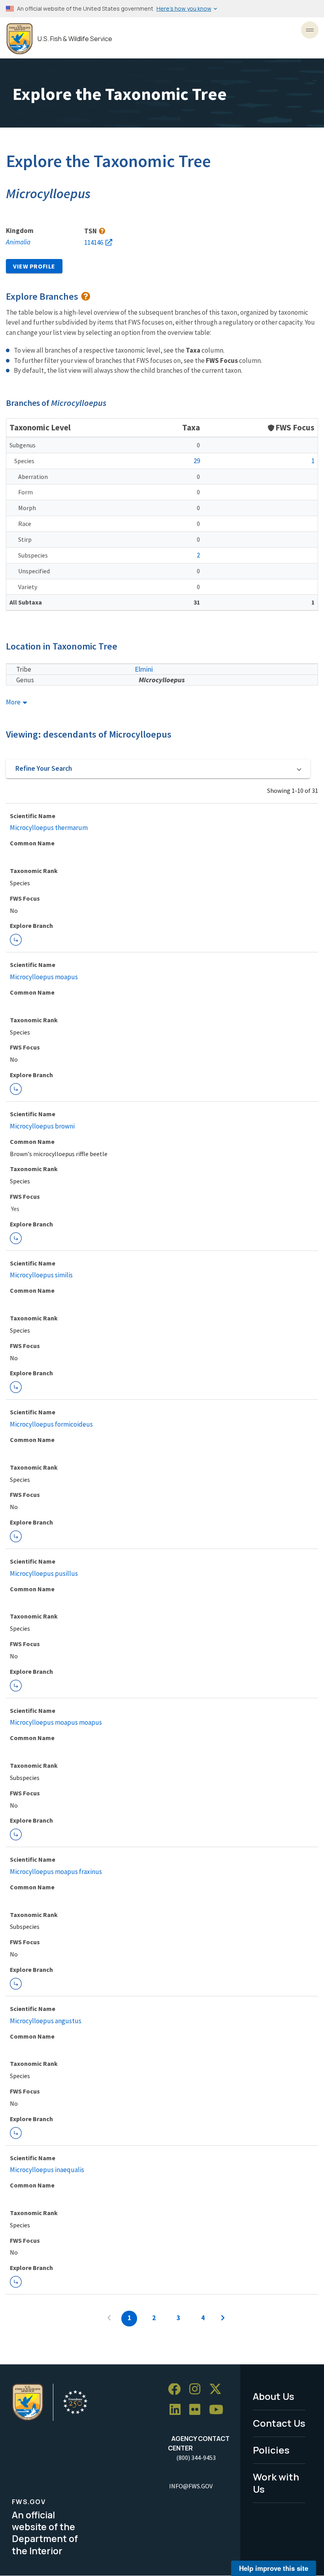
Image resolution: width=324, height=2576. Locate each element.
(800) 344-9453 (196, 2458)
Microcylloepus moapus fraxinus (56, 1872)
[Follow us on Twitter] (218, 2389)
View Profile (34, 266)
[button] (158, 769)
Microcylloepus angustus (46, 2021)
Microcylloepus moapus (44, 977)
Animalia (18, 242)
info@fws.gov (191, 2486)
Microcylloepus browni (42, 1126)
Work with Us (276, 2483)
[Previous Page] (109, 2319)
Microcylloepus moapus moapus (56, 1722)
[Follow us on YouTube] (219, 2410)
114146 (94, 242)
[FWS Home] (20, 39)
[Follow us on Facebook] (177, 2389)
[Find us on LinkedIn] (178, 2410)
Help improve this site (274, 2568)
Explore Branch (16, 940)
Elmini (144, 669)
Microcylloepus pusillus (44, 1573)
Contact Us (279, 2423)
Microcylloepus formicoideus (51, 1424)
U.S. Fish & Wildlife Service (75, 39)
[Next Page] (223, 2319)
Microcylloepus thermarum (49, 828)
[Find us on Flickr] (198, 2410)
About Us (274, 2396)
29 (197, 461)
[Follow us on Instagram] (198, 2389)
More (14, 702)
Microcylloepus (162, 680)
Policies (271, 2450)
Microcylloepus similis (41, 1275)
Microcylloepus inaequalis (47, 2170)
